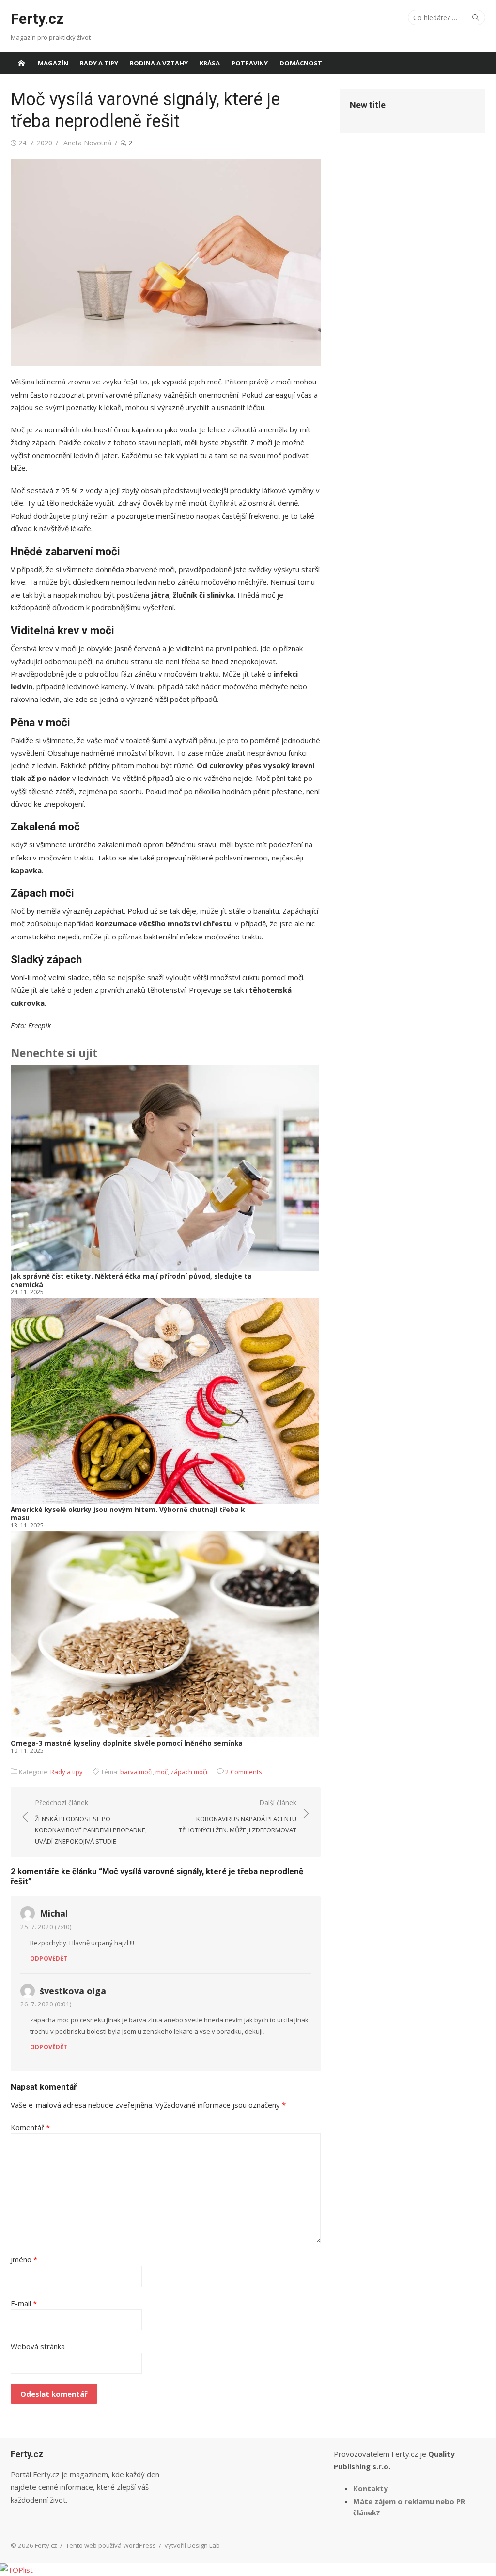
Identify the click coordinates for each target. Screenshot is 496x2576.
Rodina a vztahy (159, 63)
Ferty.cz (37, 19)
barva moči (136, 1772)
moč (162, 1772)
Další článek (238, 1816)
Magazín (53, 63)
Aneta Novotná (87, 143)
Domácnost (301, 63)
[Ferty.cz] (21, 63)
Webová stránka (38, 2346)
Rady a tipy (99, 63)
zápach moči (189, 1772)
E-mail (24, 2303)
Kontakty (371, 2488)
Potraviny (250, 63)
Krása (210, 63)
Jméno (24, 2259)
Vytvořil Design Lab (192, 2545)
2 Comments (244, 1772)
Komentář (30, 2127)
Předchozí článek (91, 1822)
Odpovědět (49, 1959)
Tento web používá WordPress (111, 2545)
